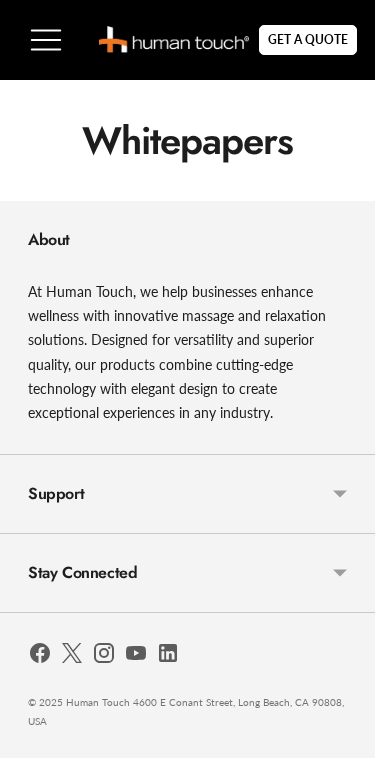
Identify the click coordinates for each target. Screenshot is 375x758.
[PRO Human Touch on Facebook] (40, 656)
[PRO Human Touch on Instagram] (104, 656)
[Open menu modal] (46, 40)
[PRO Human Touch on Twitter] (72, 656)
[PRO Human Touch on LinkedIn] (168, 656)
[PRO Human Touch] (174, 39)
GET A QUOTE (308, 39)
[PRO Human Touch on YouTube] (136, 656)
